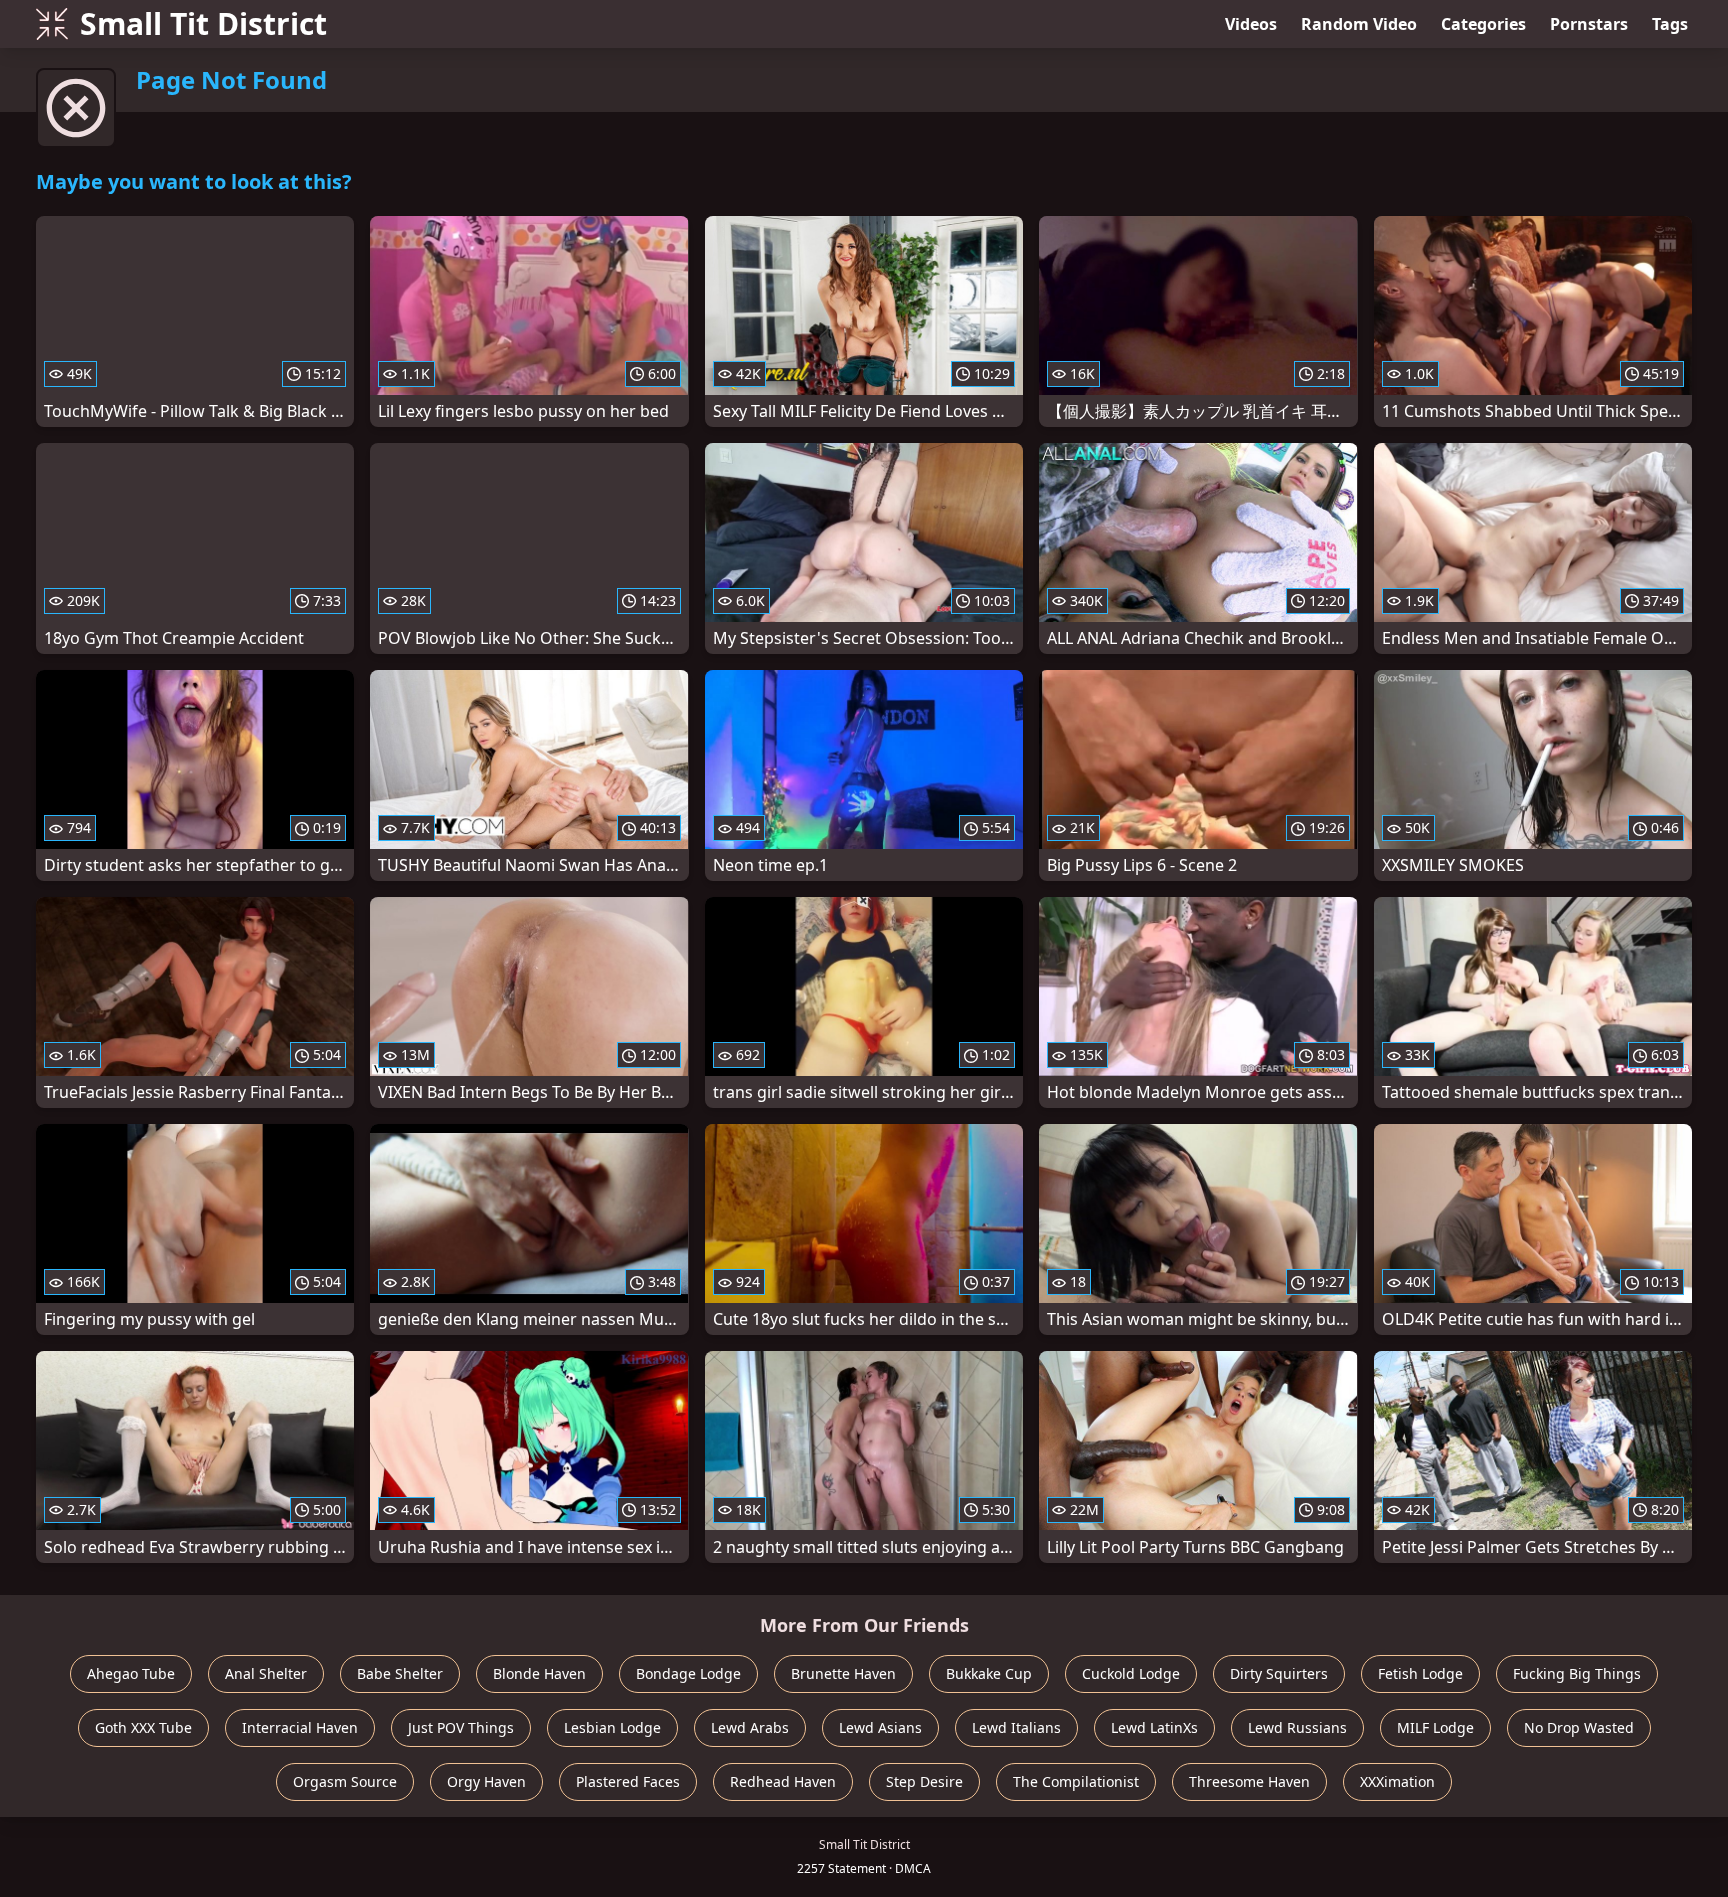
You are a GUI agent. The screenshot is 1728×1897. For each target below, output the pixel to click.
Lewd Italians (1016, 1727)
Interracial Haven (300, 1727)
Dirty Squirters (1279, 1673)
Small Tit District (203, 23)
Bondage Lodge (688, 1673)
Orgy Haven (486, 1781)
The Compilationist (1076, 1781)
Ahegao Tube (131, 1673)
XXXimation (1397, 1781)
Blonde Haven (539, 1673)
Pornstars (1589, 24)
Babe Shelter (400, 1673)
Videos (1251, 24)
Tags (1670, 24)
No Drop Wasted (1579, 1727)
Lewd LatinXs (1154, 1727)
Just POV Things (461, 1727)
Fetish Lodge (1420, 1673)
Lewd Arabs (750, 1727)
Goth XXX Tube (143, 1727)
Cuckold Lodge (1131, 1673)
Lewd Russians (1297, 1727)
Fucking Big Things (1577, 1673)
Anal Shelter (266, 1673)
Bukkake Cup (989, 1673)
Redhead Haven (783, 1781)
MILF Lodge (1435, 1727)
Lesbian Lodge (612, 1727)
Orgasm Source (345, 1781)
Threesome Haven (1249, 1781)
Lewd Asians (880, 1727)
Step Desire (924, 1781)
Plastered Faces (628, 1781)
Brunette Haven (843, 1673)
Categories (1483, 24)
